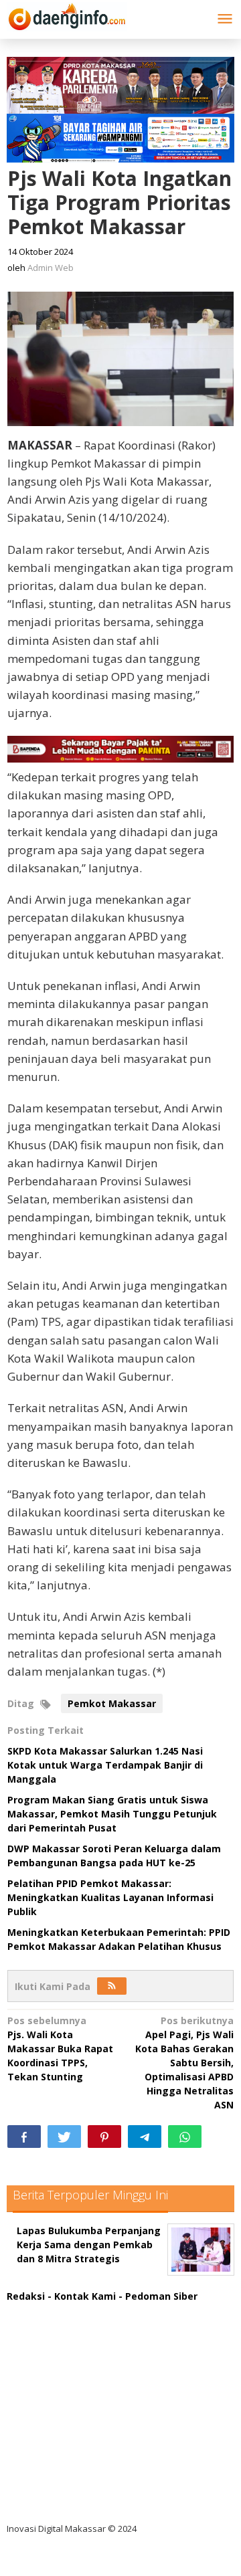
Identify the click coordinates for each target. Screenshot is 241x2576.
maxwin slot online (62, 2338)
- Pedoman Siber (158, 2296)
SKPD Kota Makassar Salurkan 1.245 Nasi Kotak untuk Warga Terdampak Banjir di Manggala (105, 1765)
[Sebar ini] (24, 2137)
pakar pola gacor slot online (85, 2475)
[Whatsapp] (185, 2137)
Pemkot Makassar (112, 1703)
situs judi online (55, 2420)
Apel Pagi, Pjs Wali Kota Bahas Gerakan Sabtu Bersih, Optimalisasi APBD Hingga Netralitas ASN (184, 2063)
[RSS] (112, 1986)
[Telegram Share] (145, 2137)
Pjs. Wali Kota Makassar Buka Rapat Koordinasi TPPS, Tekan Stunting (60, 2049)
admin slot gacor (58, 2392)
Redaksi (26, 2296)
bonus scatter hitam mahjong (89, 2447)
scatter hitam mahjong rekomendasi (106, 2310)
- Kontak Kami (82, 2296)
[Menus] (225, 19)
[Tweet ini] (64, 2137)
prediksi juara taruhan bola (82, 2502)
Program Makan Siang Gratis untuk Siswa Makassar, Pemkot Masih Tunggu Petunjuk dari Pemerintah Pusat (112, 1814)
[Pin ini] (104, 2137)
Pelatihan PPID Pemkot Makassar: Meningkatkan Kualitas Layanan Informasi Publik (110, 1897)
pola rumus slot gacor (70, 2365)
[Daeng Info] (67, 14)
